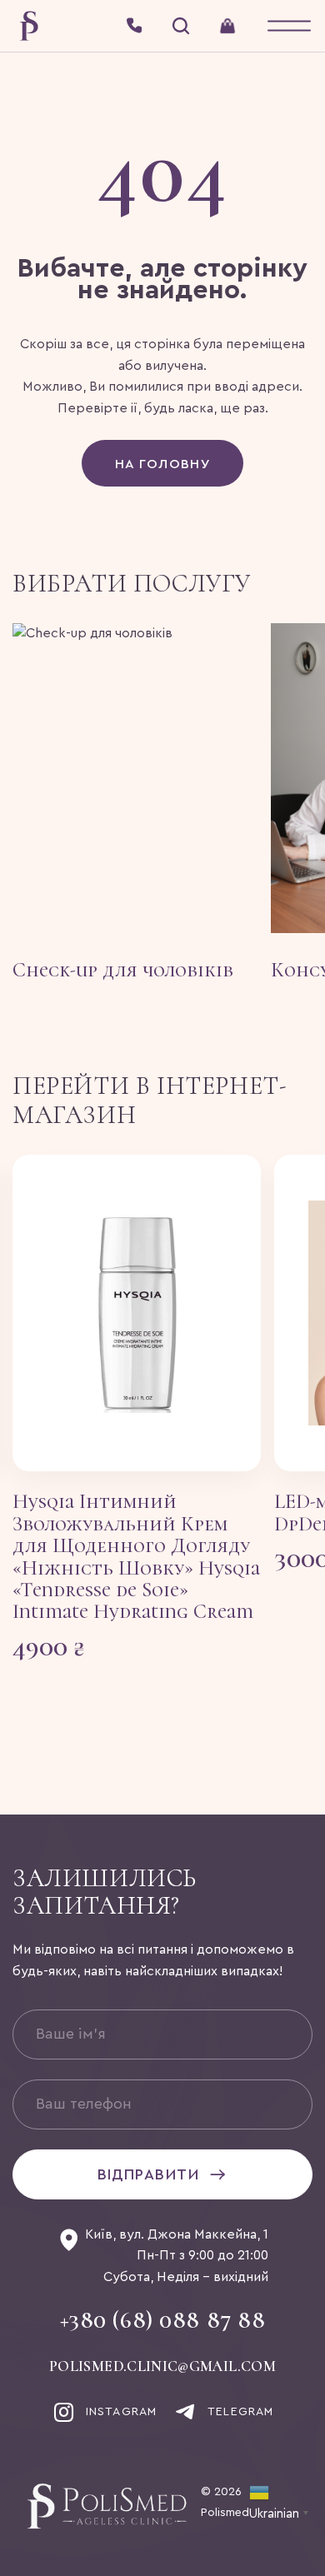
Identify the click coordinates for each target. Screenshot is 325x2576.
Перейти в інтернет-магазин (149, 1101)
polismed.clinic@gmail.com (162, 2367)
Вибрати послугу (132, 584)
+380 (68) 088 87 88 (163, 2321)
